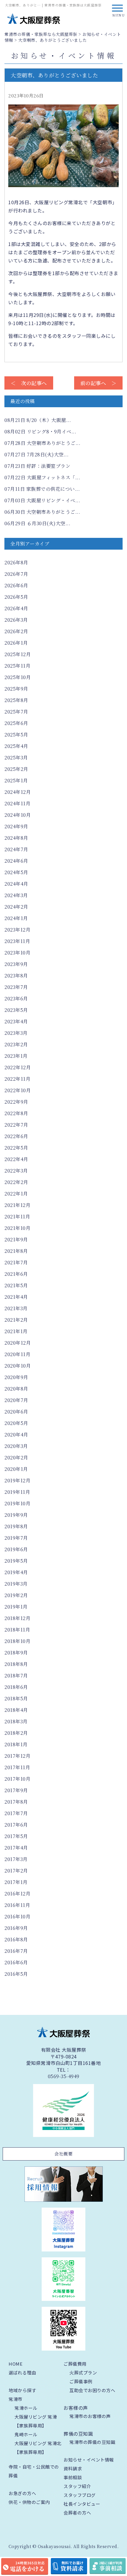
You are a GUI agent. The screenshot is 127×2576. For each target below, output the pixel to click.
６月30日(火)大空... (37, 523)
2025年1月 (16, 780)
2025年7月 (16, 712)
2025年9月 (16, 689)
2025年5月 (16, 735)
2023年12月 (17, 930)
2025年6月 (16, 723)
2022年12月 (18, 1067)
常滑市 (16, 2399)
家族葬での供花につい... (42, 489)
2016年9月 (16, 1928)
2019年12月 (17, 1480)
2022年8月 (16, 1113)
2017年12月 (17, 1756)
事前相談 (73, 2477)
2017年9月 (16, 1790)
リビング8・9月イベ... (40, 431)
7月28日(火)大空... (36, 454)
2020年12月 (18, 1343)
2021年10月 (17, 1228)
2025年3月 (16, 757)
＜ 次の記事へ (29, 383)
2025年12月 (18, 654)
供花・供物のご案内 (29, 2502)
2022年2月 (16, 1182)
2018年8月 (16, 1664)
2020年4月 (16, 1435)
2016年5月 (16, 1974)
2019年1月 (16, 1607)
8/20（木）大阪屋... (38, 420)
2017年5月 (16, 1836)
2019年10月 (17, 1503)
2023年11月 (17, 941)
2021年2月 (16, 1320)
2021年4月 (16, 1297)
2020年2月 (16, 1457)
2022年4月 (16, 1159)
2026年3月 (16, 620)
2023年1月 (16, 1056)
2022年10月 (18, 1090)
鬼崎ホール (26, 2434)
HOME (16, 2364)
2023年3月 (16, 1033)
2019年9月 (16, 1515)
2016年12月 (17, 1894)
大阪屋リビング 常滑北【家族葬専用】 (38, 2448)
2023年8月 (16, 976)
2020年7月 (16, 1400)
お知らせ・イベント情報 (89, 2460)
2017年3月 (16, 1859)
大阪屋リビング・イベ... (42, 500)
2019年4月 (16, 1572)
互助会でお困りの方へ (92, 2390)
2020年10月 (18, 1366)
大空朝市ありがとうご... (42, 443)
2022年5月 (16, 1148)
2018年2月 (16, 1733)
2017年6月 (16, 1825)
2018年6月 (16, 1687)
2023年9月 (16, 964)
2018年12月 (17, 1618)
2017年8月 (16, 1802)
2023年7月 (16, 987)
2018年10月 (17, 1641)
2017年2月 (16, 1871)
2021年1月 (16, 1331)
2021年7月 (16, 1262)
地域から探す (22, 2390)
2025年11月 (17, 666)
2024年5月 (16, 872)
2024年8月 (16, 838)
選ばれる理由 (22, 2373)
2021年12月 (17, 1205)
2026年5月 (16, 597)
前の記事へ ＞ (98, 383)
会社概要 (63, 2154)
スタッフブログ (80, 2495)
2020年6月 (16, 1412)
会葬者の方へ (77, 2513)
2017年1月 (16, 1882)
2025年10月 (18, 677)
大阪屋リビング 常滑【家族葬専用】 (36, 2421)
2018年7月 (16, 1676)
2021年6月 (16, 1274)
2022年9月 (16, 1102)
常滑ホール (26, 2408)
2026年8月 (16, 562)
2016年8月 (16, 1939)
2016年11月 (17, 1905)
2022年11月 (17, 1079)
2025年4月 (16, 746)
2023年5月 (16, 1010)
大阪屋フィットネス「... (42, 477)
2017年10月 (17, 1779)
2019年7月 (16, 1538)
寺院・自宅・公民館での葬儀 (34, 2471)
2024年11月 (17, 803)
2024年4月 (16, 884)
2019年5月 (16, 1561)
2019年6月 (16, 1549)
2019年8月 (16, 1526)
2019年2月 (16, 1595)
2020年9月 (16, 1377)
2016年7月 (16, 1951)
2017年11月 (17, 1767)
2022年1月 (16, 1194)
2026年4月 (16, 608)
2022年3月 (16, 1171)
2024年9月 (16, 826)
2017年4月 (16, 1848)
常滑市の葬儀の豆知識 (92, 2442)
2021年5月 (16, 1285)
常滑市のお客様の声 (90, 2416)
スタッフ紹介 (77, 2486)
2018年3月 (16, 1721)
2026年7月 (16, 574)
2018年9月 (16, 1653)
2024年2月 (16, 907)
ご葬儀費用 (75, 2364)
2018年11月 (17, 1630)
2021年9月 (16, 1239)
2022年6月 (16, 1136)
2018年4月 (16, 1710)
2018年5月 (16, 1698)
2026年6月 (16, 585)
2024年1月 (16, 918)
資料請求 (73, 2468)
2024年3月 (16, 895)
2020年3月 (16, 1446)
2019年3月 (16, 1584)
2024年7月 (16, 849)
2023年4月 (16, 1021)
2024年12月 (18, 792)
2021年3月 (16, 1308)
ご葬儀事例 (81, 2381)
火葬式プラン (83, 2373)
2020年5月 (16, 1423)
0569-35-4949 (64, 2076)
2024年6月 (16, 861)
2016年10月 (17, 1916)
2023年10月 (17, 953)
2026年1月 (16, 643)
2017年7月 (16, 1813)
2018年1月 (16, 1744)
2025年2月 (16, 769)
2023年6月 (16, 998)
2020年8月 (16, 1389)
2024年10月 (18, 815)
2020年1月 (16, 1469)
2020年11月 (17, 1354)
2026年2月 (16, 631)
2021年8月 (16, 1251)
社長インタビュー (82, 2504)
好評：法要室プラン (37, 466)
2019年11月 (17, 1492)
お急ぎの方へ (22, 2493)
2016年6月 (16, 1962)
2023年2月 (16, 1044)
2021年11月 (17, 1217)
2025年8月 (16, 700)
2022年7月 (16, 1125)
